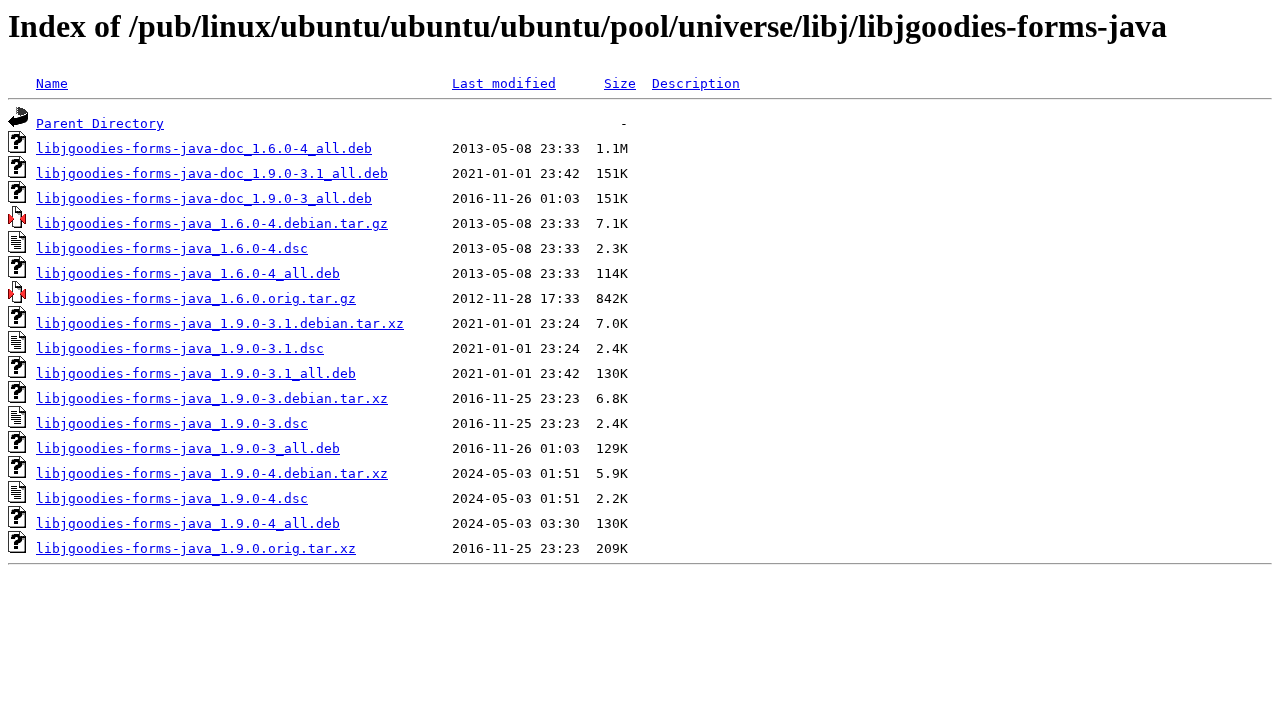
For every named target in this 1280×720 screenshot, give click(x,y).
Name (52, 83)
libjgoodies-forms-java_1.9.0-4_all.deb (188, 523)
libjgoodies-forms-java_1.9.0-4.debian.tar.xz (212, 473)
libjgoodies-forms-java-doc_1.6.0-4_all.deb (204, 148)
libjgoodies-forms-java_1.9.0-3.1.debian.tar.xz (220, 323)
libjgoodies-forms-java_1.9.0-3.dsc (172, 423)
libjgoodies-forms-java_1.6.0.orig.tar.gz (196, 298)
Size (620, 83)
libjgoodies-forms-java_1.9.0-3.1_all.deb (196, 373)
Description (696, 83)
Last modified (504, 83)
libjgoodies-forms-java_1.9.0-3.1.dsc (180, 348)
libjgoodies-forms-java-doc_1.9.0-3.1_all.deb (212, 173)
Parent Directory (100, 123)
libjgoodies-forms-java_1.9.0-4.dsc (172, 498)
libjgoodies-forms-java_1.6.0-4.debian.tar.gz (212, 223)
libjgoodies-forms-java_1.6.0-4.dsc (172, 248)
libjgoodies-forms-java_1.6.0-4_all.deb (188, 273)
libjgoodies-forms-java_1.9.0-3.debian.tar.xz (212, 398)
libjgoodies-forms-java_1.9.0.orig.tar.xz (196, 548)
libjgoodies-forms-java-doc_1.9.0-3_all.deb (204, 198)
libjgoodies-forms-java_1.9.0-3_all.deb (188, 448)
